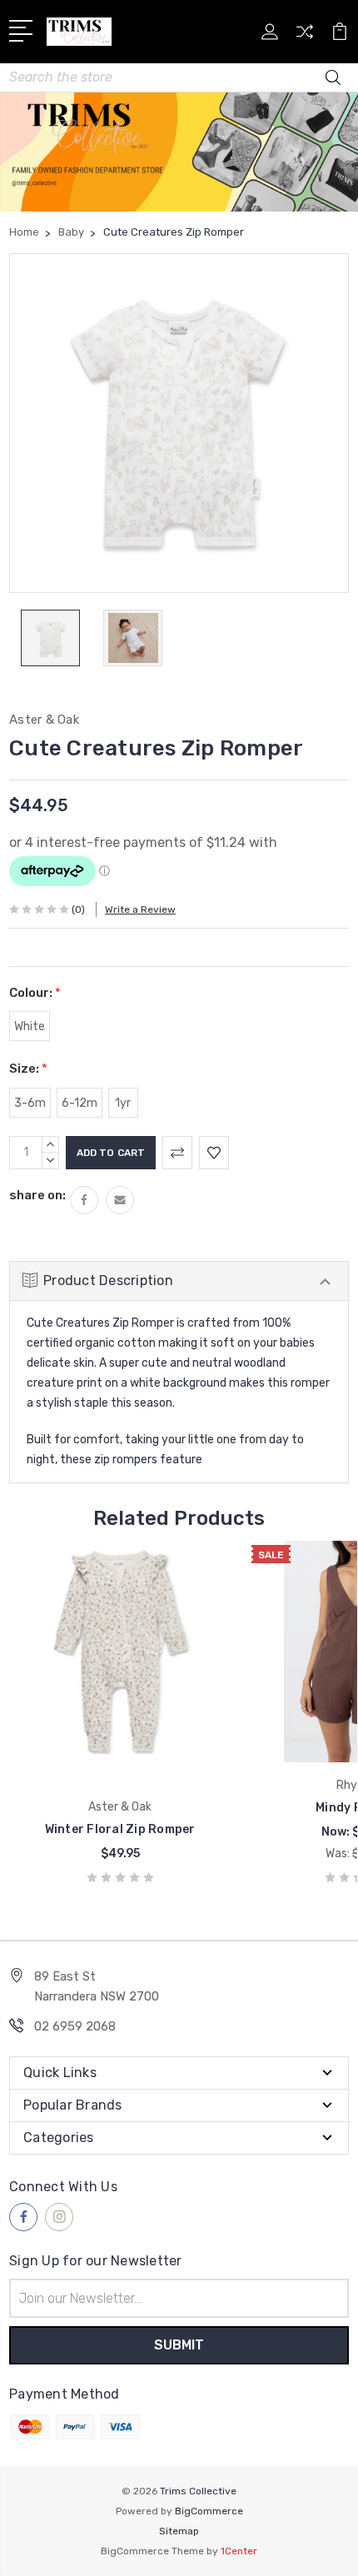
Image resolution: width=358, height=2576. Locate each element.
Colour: (35, 993)
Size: (28, 1069)
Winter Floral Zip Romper (120, 1829)
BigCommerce (209, 2511)
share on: (37, 1195)
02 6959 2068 (75, 2026)
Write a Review (140, 909)
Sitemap (179, 2531)
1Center (239, 2551)
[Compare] (305, 37)
